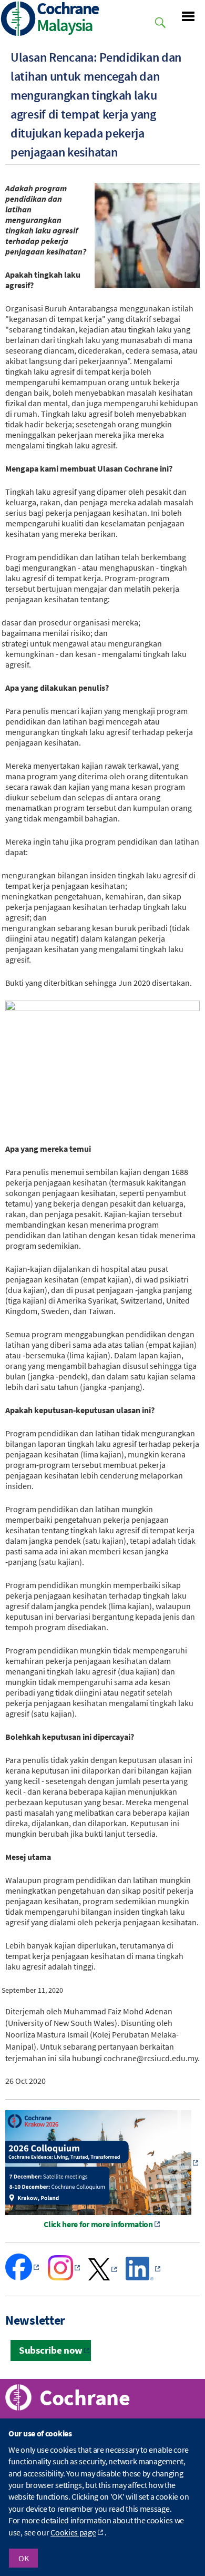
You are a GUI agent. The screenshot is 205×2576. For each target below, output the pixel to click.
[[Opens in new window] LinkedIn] (144, 2277)
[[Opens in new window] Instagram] (65, 2277)
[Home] (18, 20)
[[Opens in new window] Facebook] (23, 2277)
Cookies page (73, 2532)
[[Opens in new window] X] (103, 2277)
